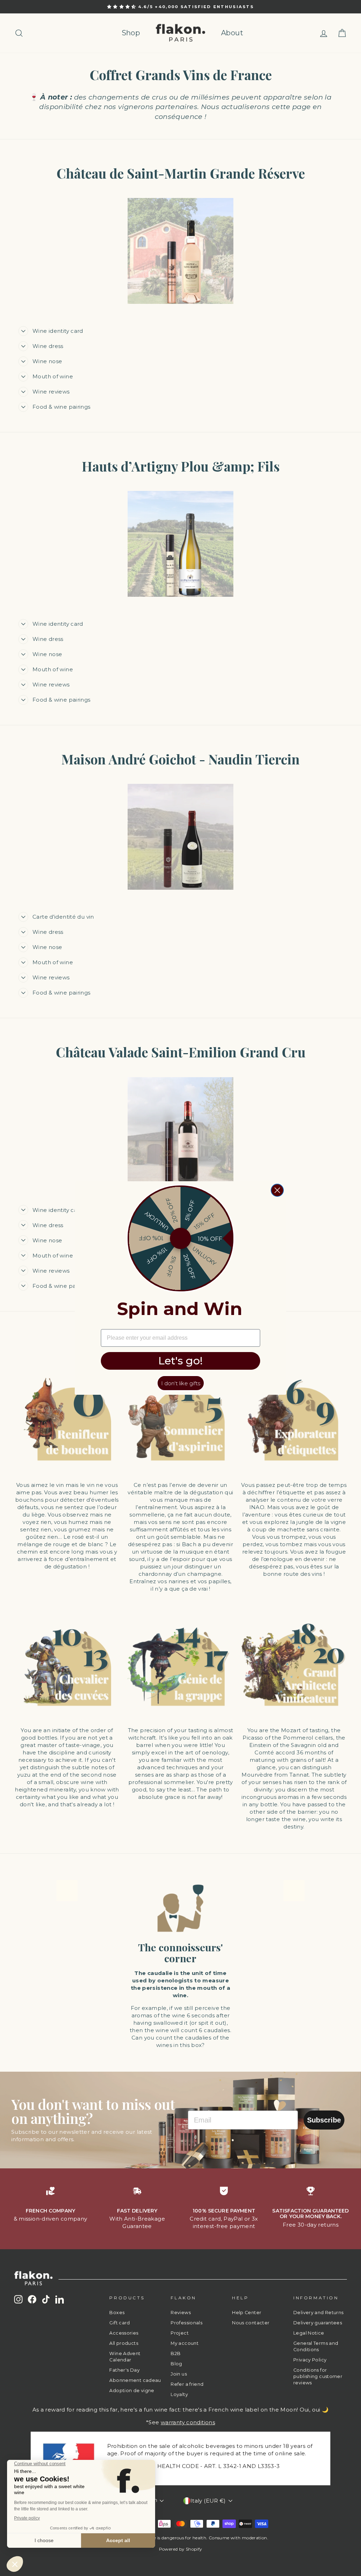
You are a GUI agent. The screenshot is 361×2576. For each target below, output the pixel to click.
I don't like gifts (181, 1383)
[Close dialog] (277, 1190)
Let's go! (180, 1361)
